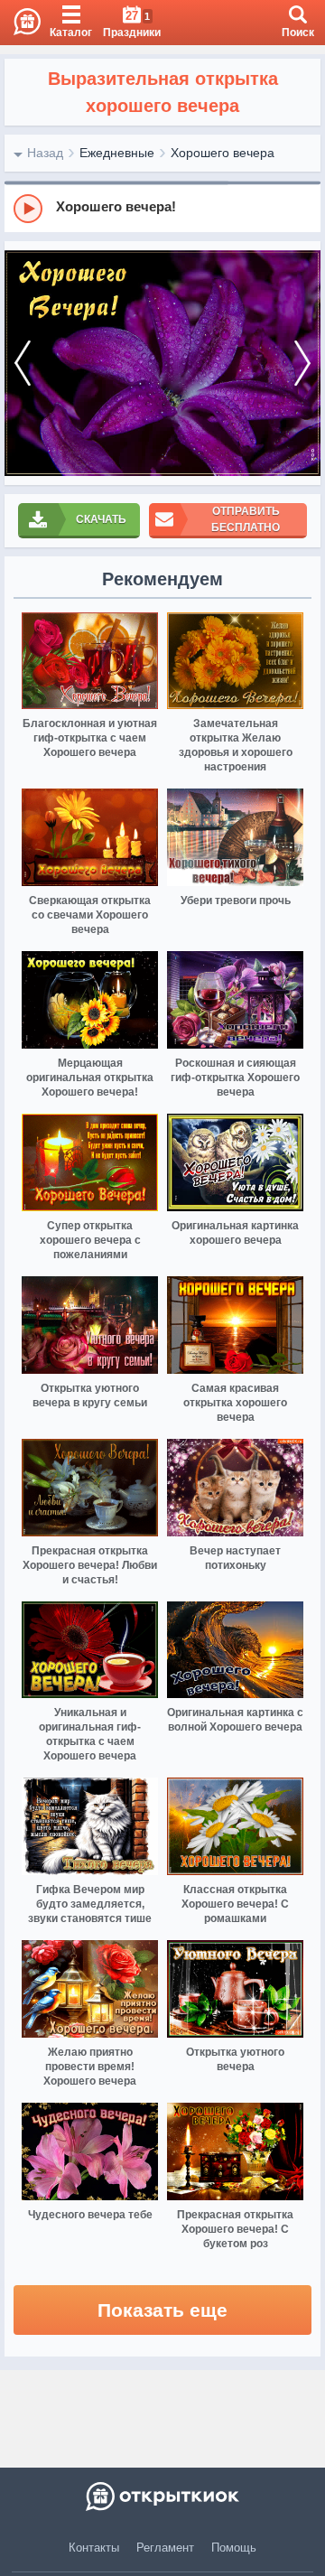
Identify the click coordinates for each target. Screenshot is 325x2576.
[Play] (28, 209)
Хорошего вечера (223, 153)
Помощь (234, 2548)
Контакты (94, 2548)
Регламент (165, 2548)
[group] (162, 208)
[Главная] (20, 23)
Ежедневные (117, 153)
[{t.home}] (162, 2497)
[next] (302, 363)
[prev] (23, 363)
